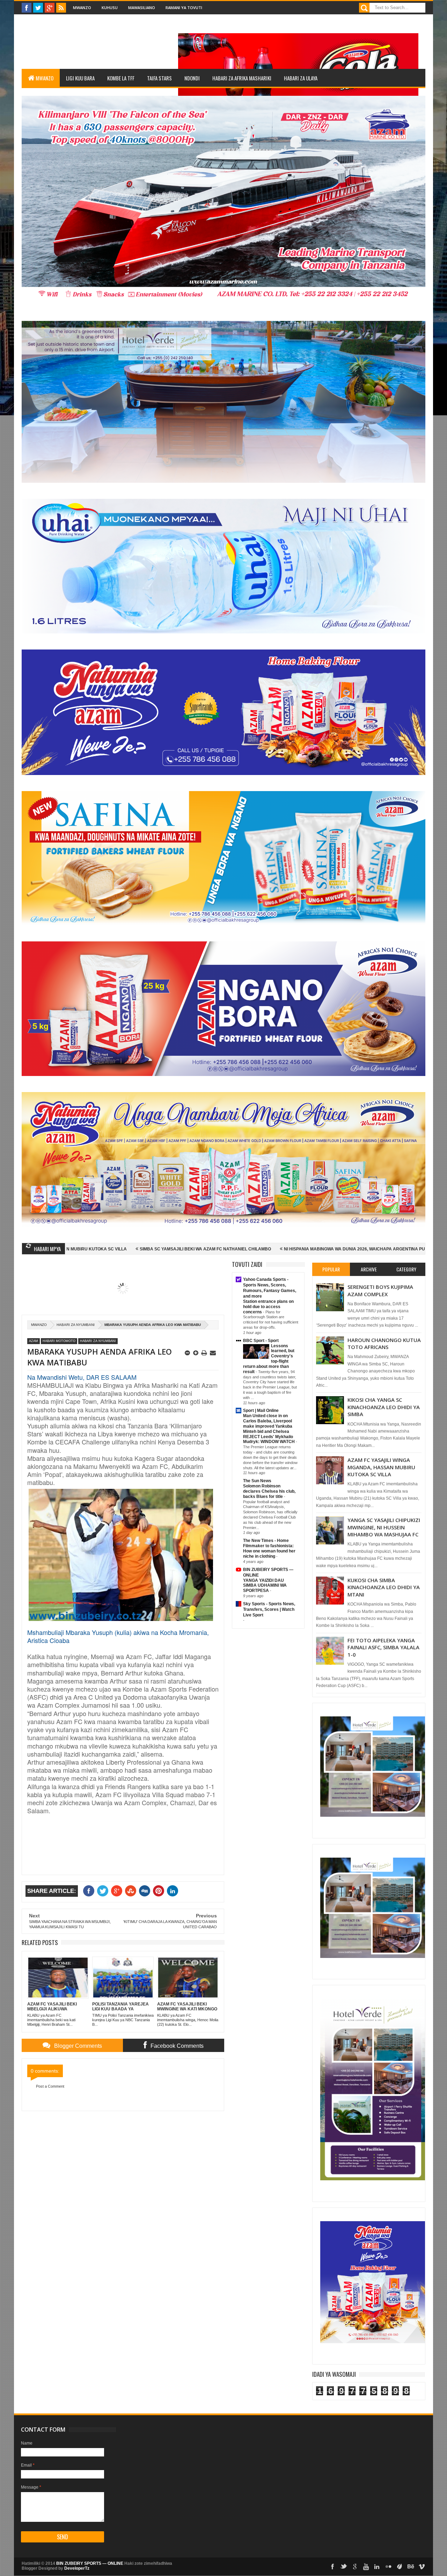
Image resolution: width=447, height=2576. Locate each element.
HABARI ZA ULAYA (301, 78)
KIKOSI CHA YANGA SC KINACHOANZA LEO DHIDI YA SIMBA (384, 1407)
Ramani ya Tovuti (184, 8)
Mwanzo (82, 8)
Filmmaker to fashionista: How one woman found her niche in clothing (269, 1551)
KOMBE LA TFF (121, 78)
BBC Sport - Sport (261, 1341)
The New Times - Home (266, 1541)
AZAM (34, 1341)
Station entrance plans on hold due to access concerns (268, 1307)
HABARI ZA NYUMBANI (76, 1325)
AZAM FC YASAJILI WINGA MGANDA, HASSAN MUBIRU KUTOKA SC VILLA (381, 1467)
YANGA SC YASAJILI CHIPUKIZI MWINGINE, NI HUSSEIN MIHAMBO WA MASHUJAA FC (384, 1527)
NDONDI (192, 78)
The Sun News (257, 1481)
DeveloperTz (77, 2568)
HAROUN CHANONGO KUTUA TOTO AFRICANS (384, 1343)
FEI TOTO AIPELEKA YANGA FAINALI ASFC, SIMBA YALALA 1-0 (383, 1647)
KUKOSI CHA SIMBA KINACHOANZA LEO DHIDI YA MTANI (384, 1587)
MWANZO (45, 78)
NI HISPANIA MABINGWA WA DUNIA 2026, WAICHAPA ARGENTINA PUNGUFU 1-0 (232, 1249)
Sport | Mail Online (261, 1411)
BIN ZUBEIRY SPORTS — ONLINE (90, 2563)
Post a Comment (50, 2086)
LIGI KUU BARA (80, 78)
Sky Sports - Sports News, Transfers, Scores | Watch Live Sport (269, 1609)
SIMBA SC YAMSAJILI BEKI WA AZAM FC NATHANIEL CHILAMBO (72, 1249)
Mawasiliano (142, 8)
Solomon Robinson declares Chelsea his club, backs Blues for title (269, 1491)
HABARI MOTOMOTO (59, 1341)
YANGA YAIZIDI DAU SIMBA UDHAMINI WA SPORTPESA (265, 1586)
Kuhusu (110, 8)
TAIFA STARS (159, 78)
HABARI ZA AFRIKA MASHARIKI (242, 78)
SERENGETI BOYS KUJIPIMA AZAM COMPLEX (380, 1290)
